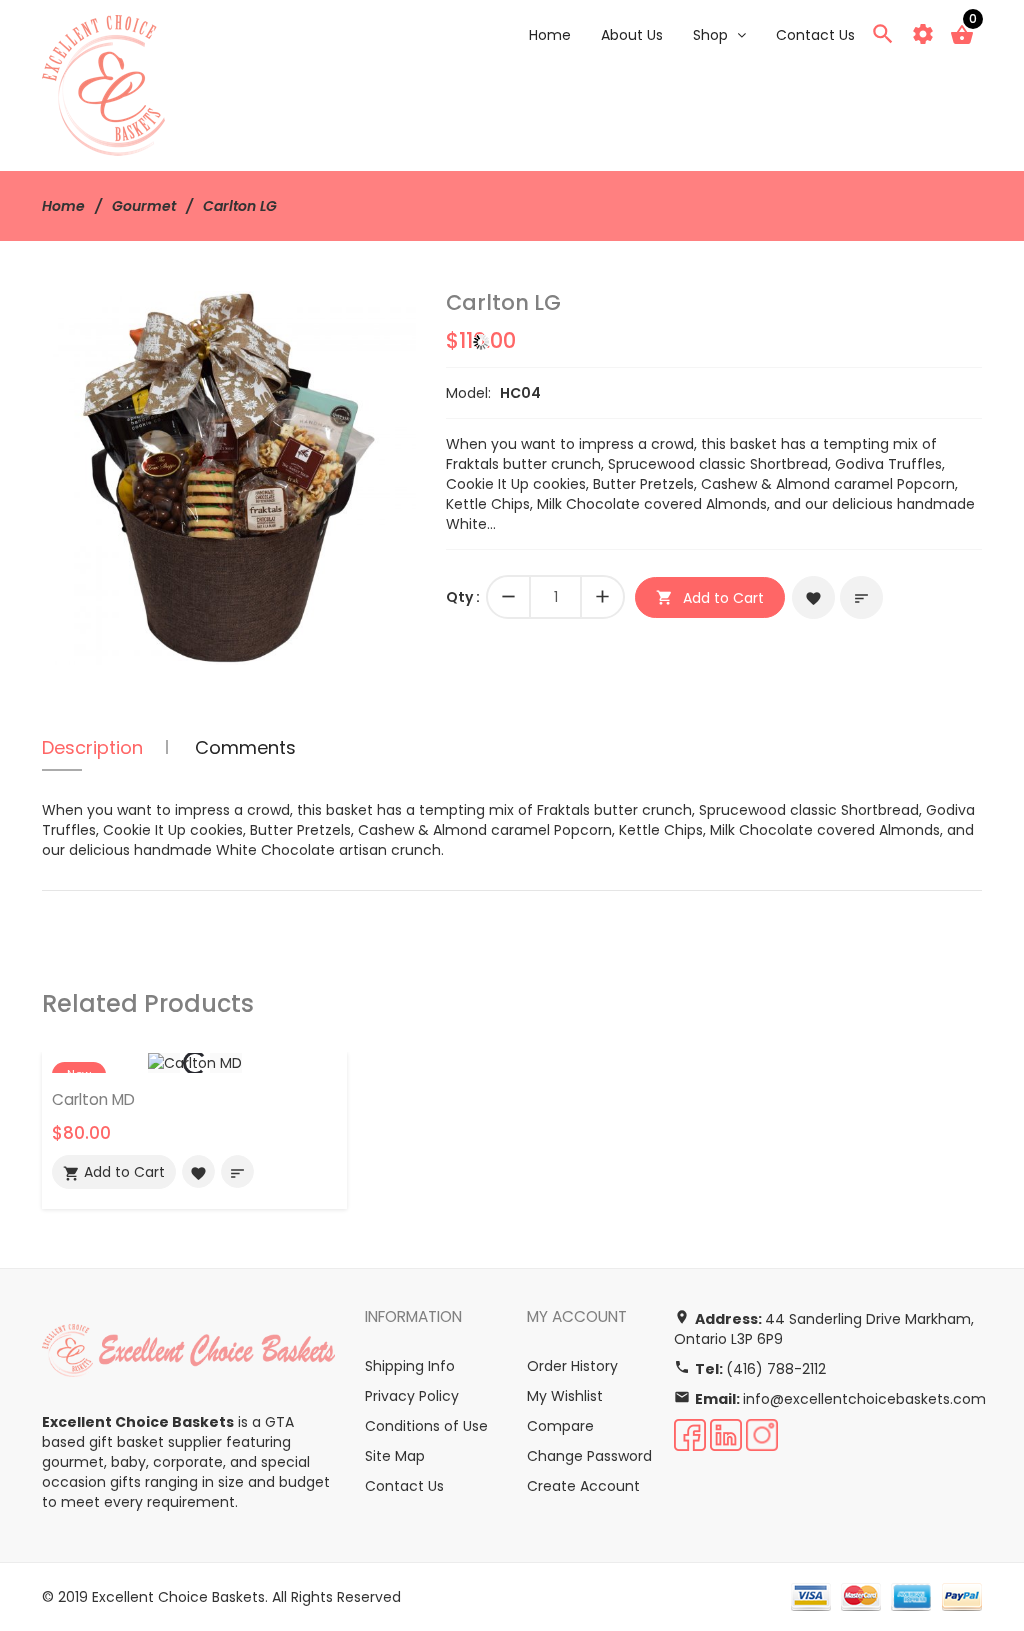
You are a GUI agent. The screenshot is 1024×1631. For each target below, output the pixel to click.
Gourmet (144, 206)
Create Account (583, 1486)
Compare (560, 1426)
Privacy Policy (412, 1396)
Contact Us (404, 1486)
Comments (245, 747)
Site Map (395, 1456)
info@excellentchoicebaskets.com (864, 1399)
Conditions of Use (426, 1426)
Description (92, 747)
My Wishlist (565, 1396)
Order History (572, 1366)
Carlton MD (93, 1099)
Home (63, 206)
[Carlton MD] (195, 1062)
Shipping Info (410, 1366)
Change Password (589, 1456)
